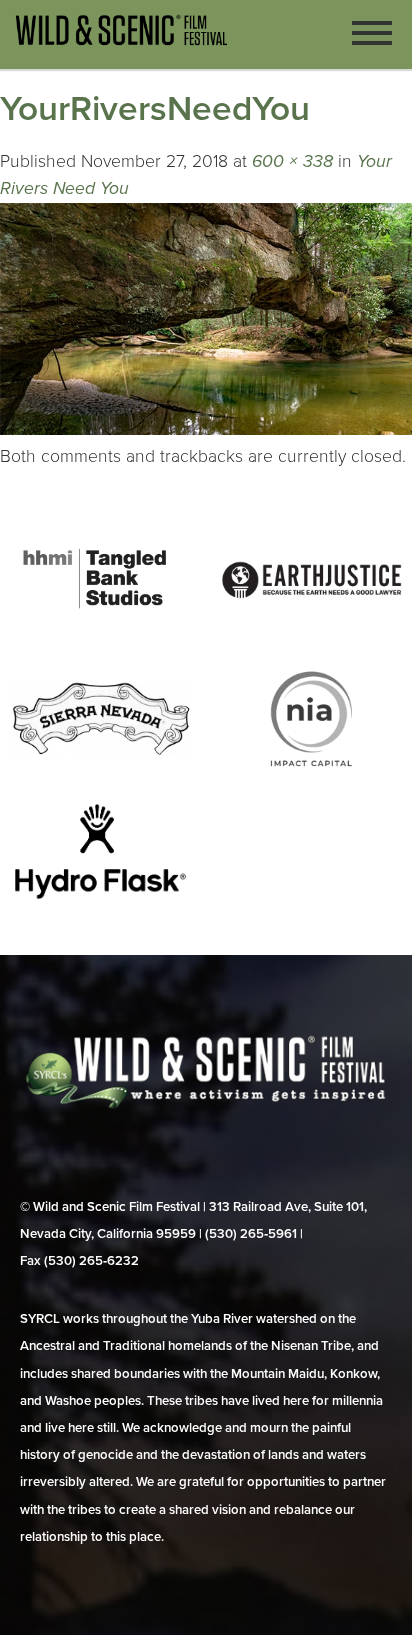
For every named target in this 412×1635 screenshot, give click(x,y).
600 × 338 (292, 161)
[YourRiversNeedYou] (206, 429)
